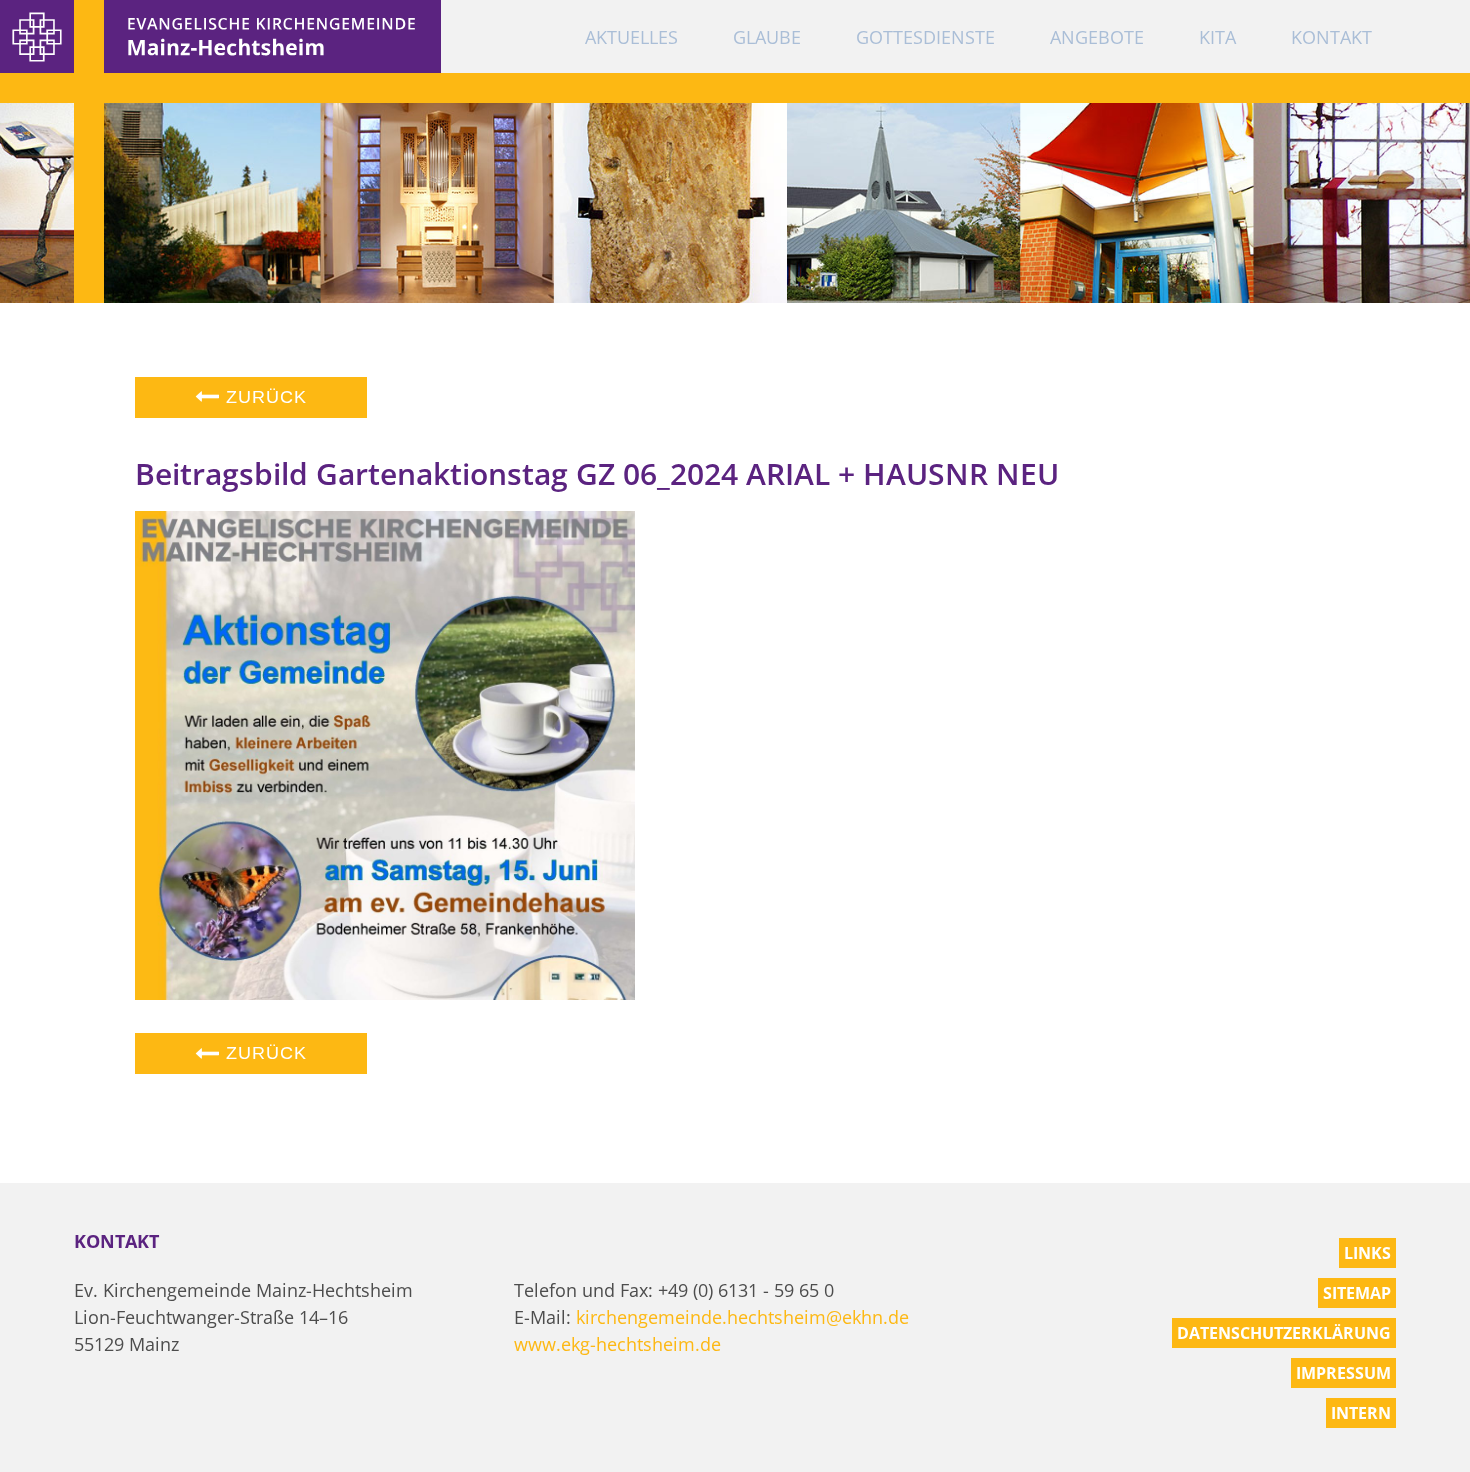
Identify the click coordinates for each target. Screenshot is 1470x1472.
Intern (1361, 1413)
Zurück (263, 397)
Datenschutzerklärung (1284, 1333)
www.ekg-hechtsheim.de (617, 1344)
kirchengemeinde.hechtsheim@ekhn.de (742, 1317)
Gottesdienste (925, 37)
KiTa (1217, 37)
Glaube (767, 37)
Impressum (1343, 1373)
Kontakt (1331, 37)
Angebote (1097, 37)
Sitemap (1357, 1293)
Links (1367, 1253)
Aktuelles (631, 37)
